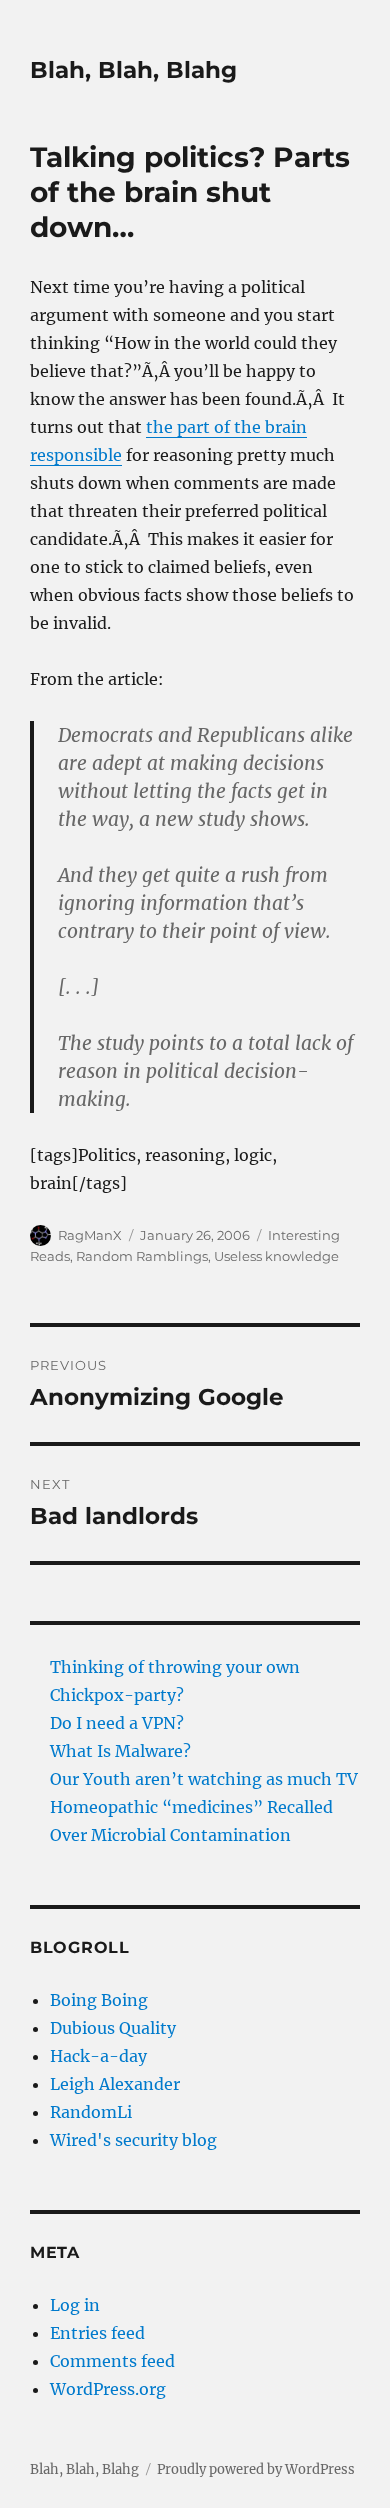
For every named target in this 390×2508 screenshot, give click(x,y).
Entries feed (97, 2333)
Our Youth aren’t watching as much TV (204, 1779)
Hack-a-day (98, 2056)
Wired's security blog (133, 2140)
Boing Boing (99, 2000)
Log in (75, 2305)
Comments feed (112, 2361)
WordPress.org (108, 2389)
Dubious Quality (113, 2028)
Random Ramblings (142, 1256)
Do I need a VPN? (117, 1723)
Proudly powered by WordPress (256, 2469)
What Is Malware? (120, 1751)
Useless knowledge (276, 1256)
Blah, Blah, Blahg (133, 70)
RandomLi (91, 2112)
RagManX (90, 1235)
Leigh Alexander (115, 2084)
